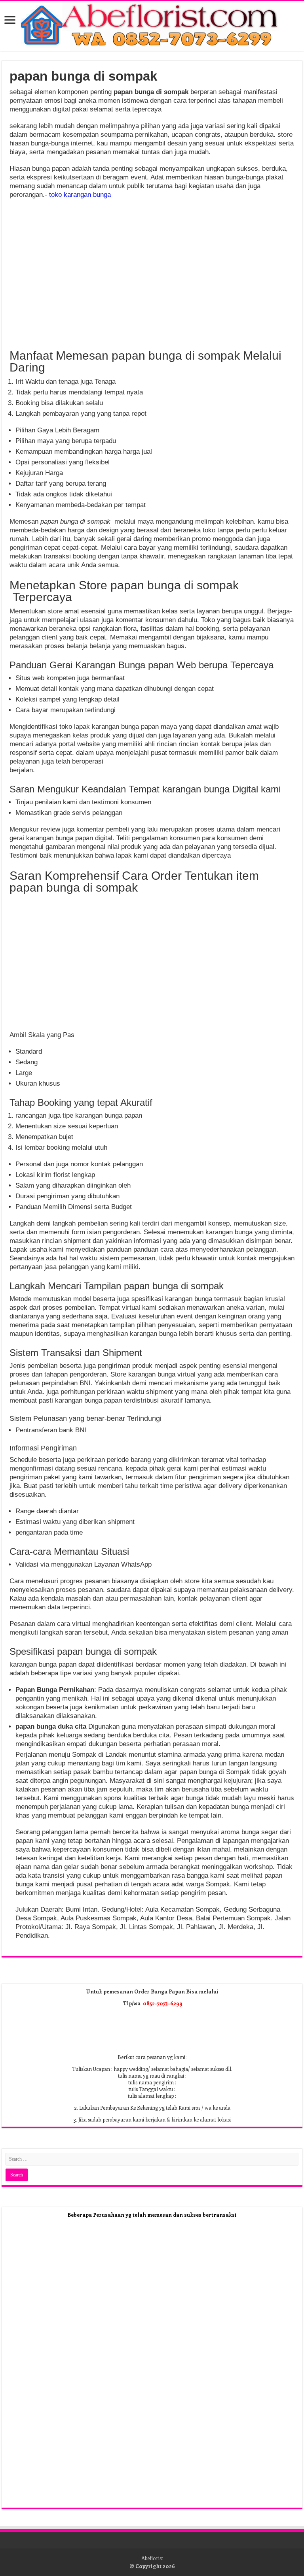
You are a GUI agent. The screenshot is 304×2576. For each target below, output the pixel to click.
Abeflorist (152, 2558)
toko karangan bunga (80, 195)
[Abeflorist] (152, 26)
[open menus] (10, 21)
